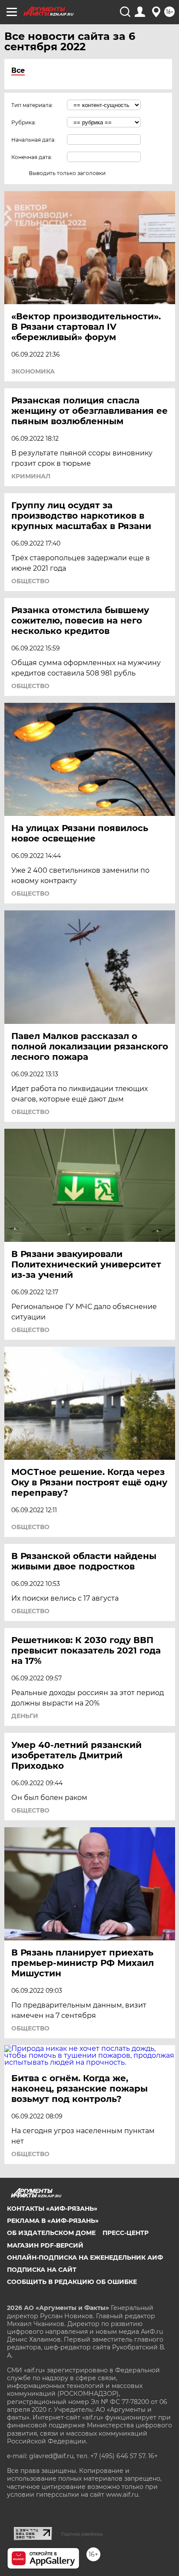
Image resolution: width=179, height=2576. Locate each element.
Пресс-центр (126, 2233)
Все (18, 70)
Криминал (31, 476)
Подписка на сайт (42, 2270)
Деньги (25, 1716)
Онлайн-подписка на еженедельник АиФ (85, 2258)
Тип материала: (32, 105)
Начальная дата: (33, 140)
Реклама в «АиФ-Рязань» (53, 2221)
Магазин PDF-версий (45, 2245)
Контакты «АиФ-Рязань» (52, 2209)
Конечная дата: (32, 157)
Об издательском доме (51, 2233)
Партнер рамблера (82, 2534)
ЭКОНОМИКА (33, 371)
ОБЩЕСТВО (30, 581)
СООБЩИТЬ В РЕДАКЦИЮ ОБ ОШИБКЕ (72, 2282)
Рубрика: (24, 122)
